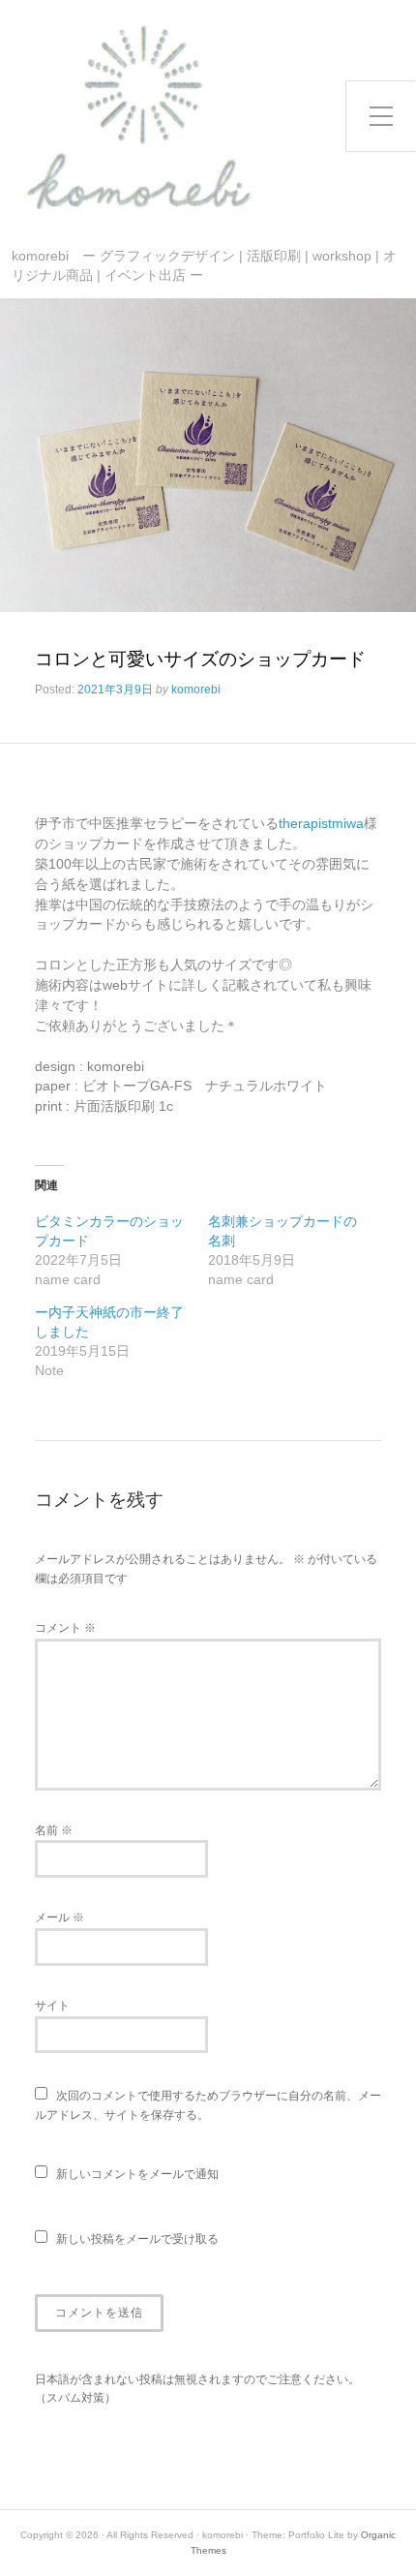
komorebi (196, 690)
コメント (65, 1628)
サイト (52, 2006)
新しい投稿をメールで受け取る (137, 2239)
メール (59, 1917)
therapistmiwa (321, 823)
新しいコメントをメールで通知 (137, 2174)
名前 (54, 1830)
